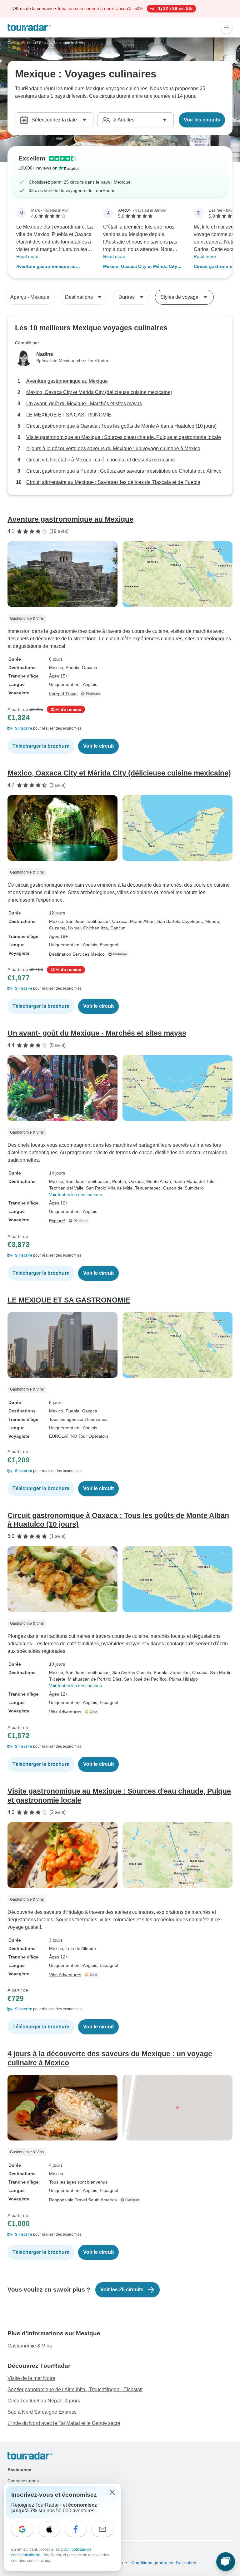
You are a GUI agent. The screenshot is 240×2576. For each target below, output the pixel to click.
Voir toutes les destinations (75, 1194)
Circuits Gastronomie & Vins (62, 43)
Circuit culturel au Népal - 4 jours (44, 2401)
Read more (27, 256)
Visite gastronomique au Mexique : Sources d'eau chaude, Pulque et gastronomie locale (124, 437)
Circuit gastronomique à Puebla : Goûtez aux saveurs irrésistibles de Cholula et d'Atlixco (124, 471)
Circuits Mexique (22, 43)
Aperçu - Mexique (30, 297)
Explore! (57, 1221)
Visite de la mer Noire (31, 2378)
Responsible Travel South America (83, 2200)
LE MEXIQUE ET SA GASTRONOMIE (69, 415)
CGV (65, 2549)
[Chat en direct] (226, 2562)
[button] (120, 728)
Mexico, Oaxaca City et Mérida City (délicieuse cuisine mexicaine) (140, 267)
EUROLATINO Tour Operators (79, 1436)
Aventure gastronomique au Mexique (46, 267)
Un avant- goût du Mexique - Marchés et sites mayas (84, 404)
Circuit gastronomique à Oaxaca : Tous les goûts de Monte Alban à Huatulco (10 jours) (121, 426)
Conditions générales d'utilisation (163, 2563)
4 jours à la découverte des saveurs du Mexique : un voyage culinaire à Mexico (113, 448)
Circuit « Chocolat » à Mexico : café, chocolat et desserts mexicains (100, 460)
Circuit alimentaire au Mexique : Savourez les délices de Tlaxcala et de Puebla (113, 482)
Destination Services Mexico (77, 954)
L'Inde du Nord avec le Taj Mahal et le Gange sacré (64, 2423)
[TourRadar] (29, 27)
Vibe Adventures (65, 1712)
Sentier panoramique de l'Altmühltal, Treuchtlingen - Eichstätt (75, 2389)
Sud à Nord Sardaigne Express (42, 2412)
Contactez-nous (23, 2481)
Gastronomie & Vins (30, 2346)
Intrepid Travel (63, 694)
